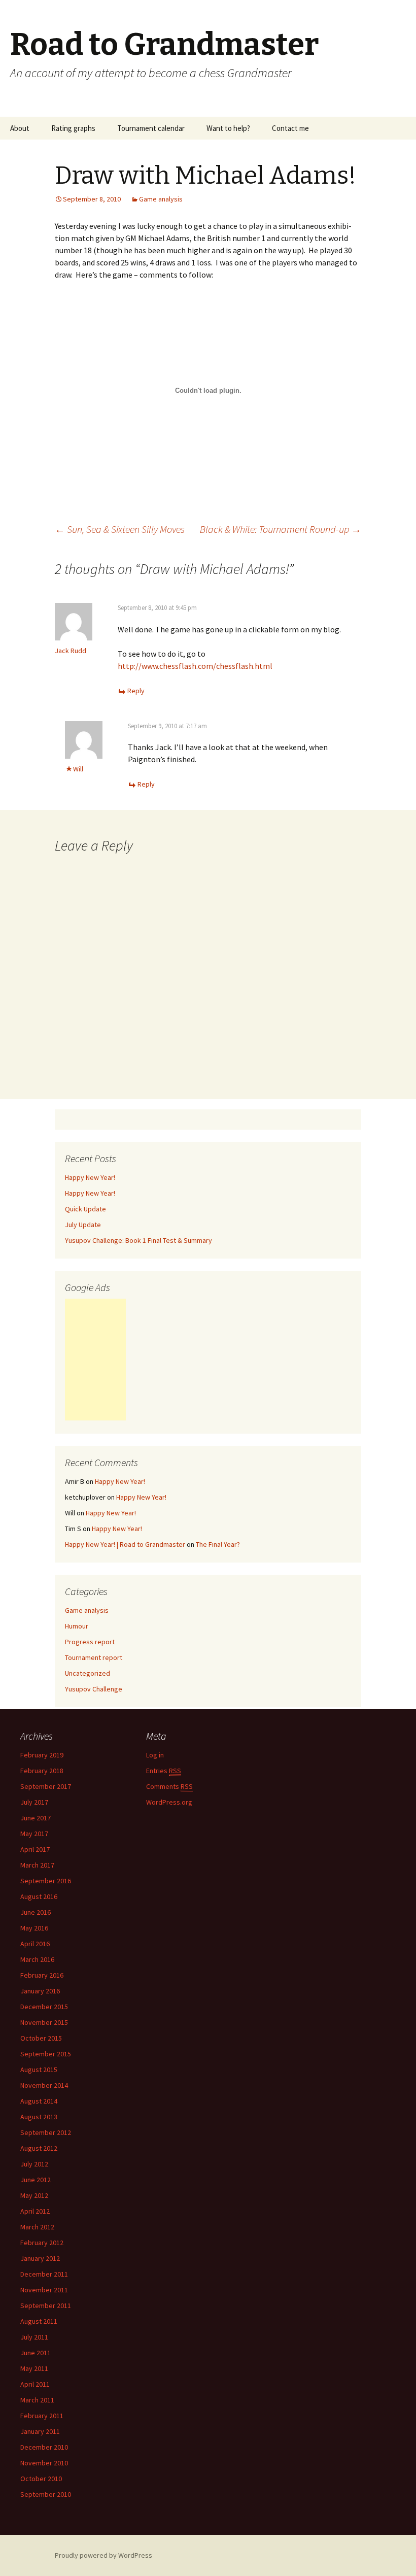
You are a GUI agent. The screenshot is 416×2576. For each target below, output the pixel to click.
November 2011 (44, 2290)
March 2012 (37, 2227)
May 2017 (34, 1834)
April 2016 (35, 1944)
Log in (155, 1755)
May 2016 (34, 1928)
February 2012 (42, 2243)
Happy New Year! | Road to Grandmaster (125, 1544)
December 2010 (44, 2447)
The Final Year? (218, 1544)
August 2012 (39, 2148)
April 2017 (35, 1849)
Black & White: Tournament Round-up (281, 529)
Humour (77, 1626)
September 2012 (46, 2132)
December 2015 (44, 2007)
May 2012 (34, 2195)
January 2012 (40, 2258)
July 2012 (34, 2164)
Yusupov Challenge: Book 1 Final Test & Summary (138, 1240)
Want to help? (228, 128)
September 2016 (46, 1881)
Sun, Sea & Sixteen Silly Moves (120, 529)
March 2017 (37, 1865)
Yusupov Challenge (94, 1689)
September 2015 (46, 2054)
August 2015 (39, 2070)
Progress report (90, 1642)
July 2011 (34, 2337)
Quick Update (85, 1209)
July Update (83, 1225)
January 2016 (40, 1991)
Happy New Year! (90, 1177)
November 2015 (44, 2022)
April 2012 (35, 2211)
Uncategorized (88, 1673)
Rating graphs (73, 128)
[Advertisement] (95, 1360)
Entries (164, 1771)
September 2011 (46, 2306)
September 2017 (46, 1786)
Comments (169, 1786)
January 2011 (40, 2431)
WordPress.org (169, 1802)
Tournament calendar (151, 128)
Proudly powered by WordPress (103, 2555)
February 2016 (42, 1975)
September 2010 (46, 2494)
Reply (136, 691)
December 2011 (44, 2274)
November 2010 (44, 2463)
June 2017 (36, 1818)
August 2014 (39, 2101)
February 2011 (42, 2416)
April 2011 (35, 2384)
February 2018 (42, 1771)
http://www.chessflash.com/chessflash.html (195, 666)
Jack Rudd (71, 651)
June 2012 (36, 2180)
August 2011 (39, 2321)
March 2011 (37, 2400)
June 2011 (36, 2353)
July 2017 (34, 1802)
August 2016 (39, 1896)
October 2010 (41, 2479)
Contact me (290, 128)
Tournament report (94, 1657)
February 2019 (42, 1755)
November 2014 (44, 2085)
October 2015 (41, 2038)
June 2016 (36, 1912)
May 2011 (34, 2368)
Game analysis (161, 199)
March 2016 (37, 1959)
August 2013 (39, 2117)
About (20, 128)
